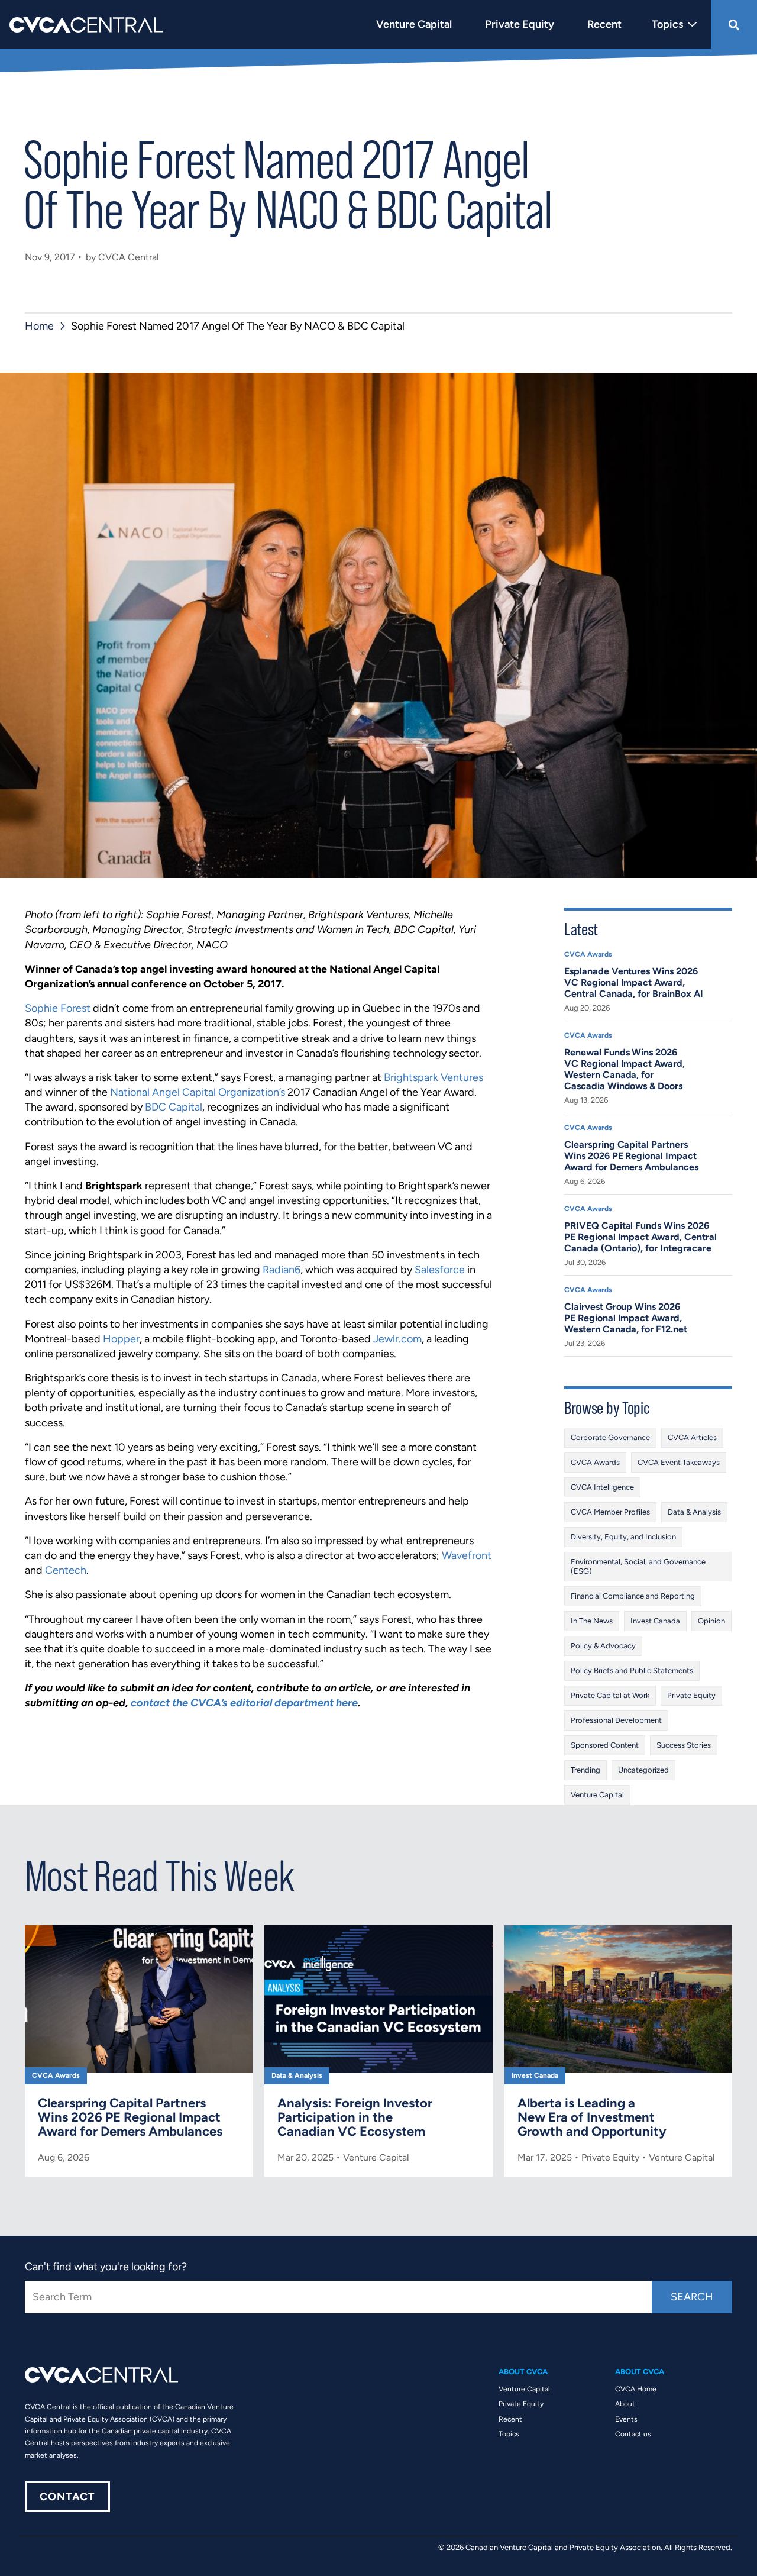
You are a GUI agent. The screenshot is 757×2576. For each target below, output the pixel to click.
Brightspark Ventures (434, 1077)
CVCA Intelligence (602, 1487)
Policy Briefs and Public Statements (632, 1670)
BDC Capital (174, 1107)
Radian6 (282, 1270)
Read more (139, 2051)
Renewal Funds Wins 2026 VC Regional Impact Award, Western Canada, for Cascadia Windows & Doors (625, 1069)
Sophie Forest (58, 1008)
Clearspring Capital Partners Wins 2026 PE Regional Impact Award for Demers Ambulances (631, 1156)
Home (39, 326)
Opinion (711, 1621)
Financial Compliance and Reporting (633, 1596)
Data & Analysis (694, 1512)
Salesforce (440, 1270)
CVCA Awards (588, 954)
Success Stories (684, 1745)
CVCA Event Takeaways (679, 1462)
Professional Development (616, 1720)
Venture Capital (597, 1795)
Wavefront (467, 1555)
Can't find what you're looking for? (106, 2267)
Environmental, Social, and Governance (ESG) (638, 1566)
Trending (585, 1770)
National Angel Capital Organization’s (198, 1092)
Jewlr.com (397, 1339)
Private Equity (691, 1695)
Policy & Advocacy (603, 1646)
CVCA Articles (692, 1437)
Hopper (121, 1339)
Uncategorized (643, 1770)
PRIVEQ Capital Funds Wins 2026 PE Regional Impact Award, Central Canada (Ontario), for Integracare (640, 1237)
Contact (67, 2497)
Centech (66, 1570)
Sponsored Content (605, 1745)
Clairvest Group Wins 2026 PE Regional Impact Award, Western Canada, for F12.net (626, 1318)
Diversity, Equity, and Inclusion (623, 1537)
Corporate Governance (610, 1437)
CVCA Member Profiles (610, 1512)
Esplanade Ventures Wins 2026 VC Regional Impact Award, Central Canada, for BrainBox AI (634, 982)
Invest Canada (655, 1621)
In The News (592, 1621)
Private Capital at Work (610, 1695)
